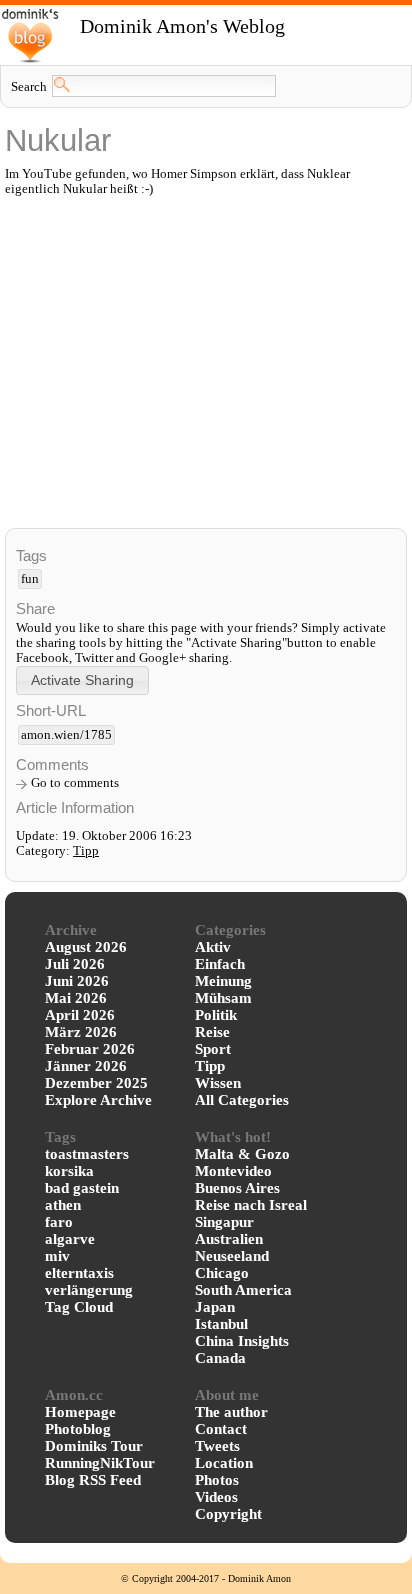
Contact (221, 1429)
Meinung (223, 981)
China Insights (242, 1341)
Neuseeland (232, 1256)
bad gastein (82, 1188)
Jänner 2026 (86, 1066)
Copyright (228, 1514)
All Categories (242, 1100)
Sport (213, 1049)
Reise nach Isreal (251, 1205)
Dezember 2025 (96, 1083)
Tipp (86, 851)
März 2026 (81, 1032)
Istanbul (221, 1324)
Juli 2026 (75, 964)
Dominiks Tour (94, 1446)
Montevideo (233, 1171)
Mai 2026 (76, 998)
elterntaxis (79, 1273)
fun (30, 579)
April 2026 (80, 1015)
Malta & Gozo (242, 1154)
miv (57, 1256)
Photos (217, 1480)
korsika (69, 1171)
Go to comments (75, 783)
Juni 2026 (77, 981)
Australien (229, 1239)
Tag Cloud (79, 1307)
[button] (82, 680)
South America (243, 1290)
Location (224, 1463)
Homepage (80, 1412)
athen (63, 1205)
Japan (215, 1307)
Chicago (222, 1273)
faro (59, 1222)
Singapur (224, 1222)
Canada (220, 1358)
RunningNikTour (100, 1463)
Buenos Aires (237, 1188)
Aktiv (213, 947)
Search (29, 87)
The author (231, 1412)
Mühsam (223, 998)
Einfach (220, 964)
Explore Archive (98, 1100)
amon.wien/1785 (66, 735)
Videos (216, 1497)
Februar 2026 (90, 1049)
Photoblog (78, 1429)
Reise (212, 1032)
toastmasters (87, 1154)
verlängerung (89, 1290)
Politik (216, 1015)
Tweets (217, 1446)
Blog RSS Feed (93, 1480)
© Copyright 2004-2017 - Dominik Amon (206, 1578)
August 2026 (86, 947)
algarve (70, 1239)
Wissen (218, 1083)
